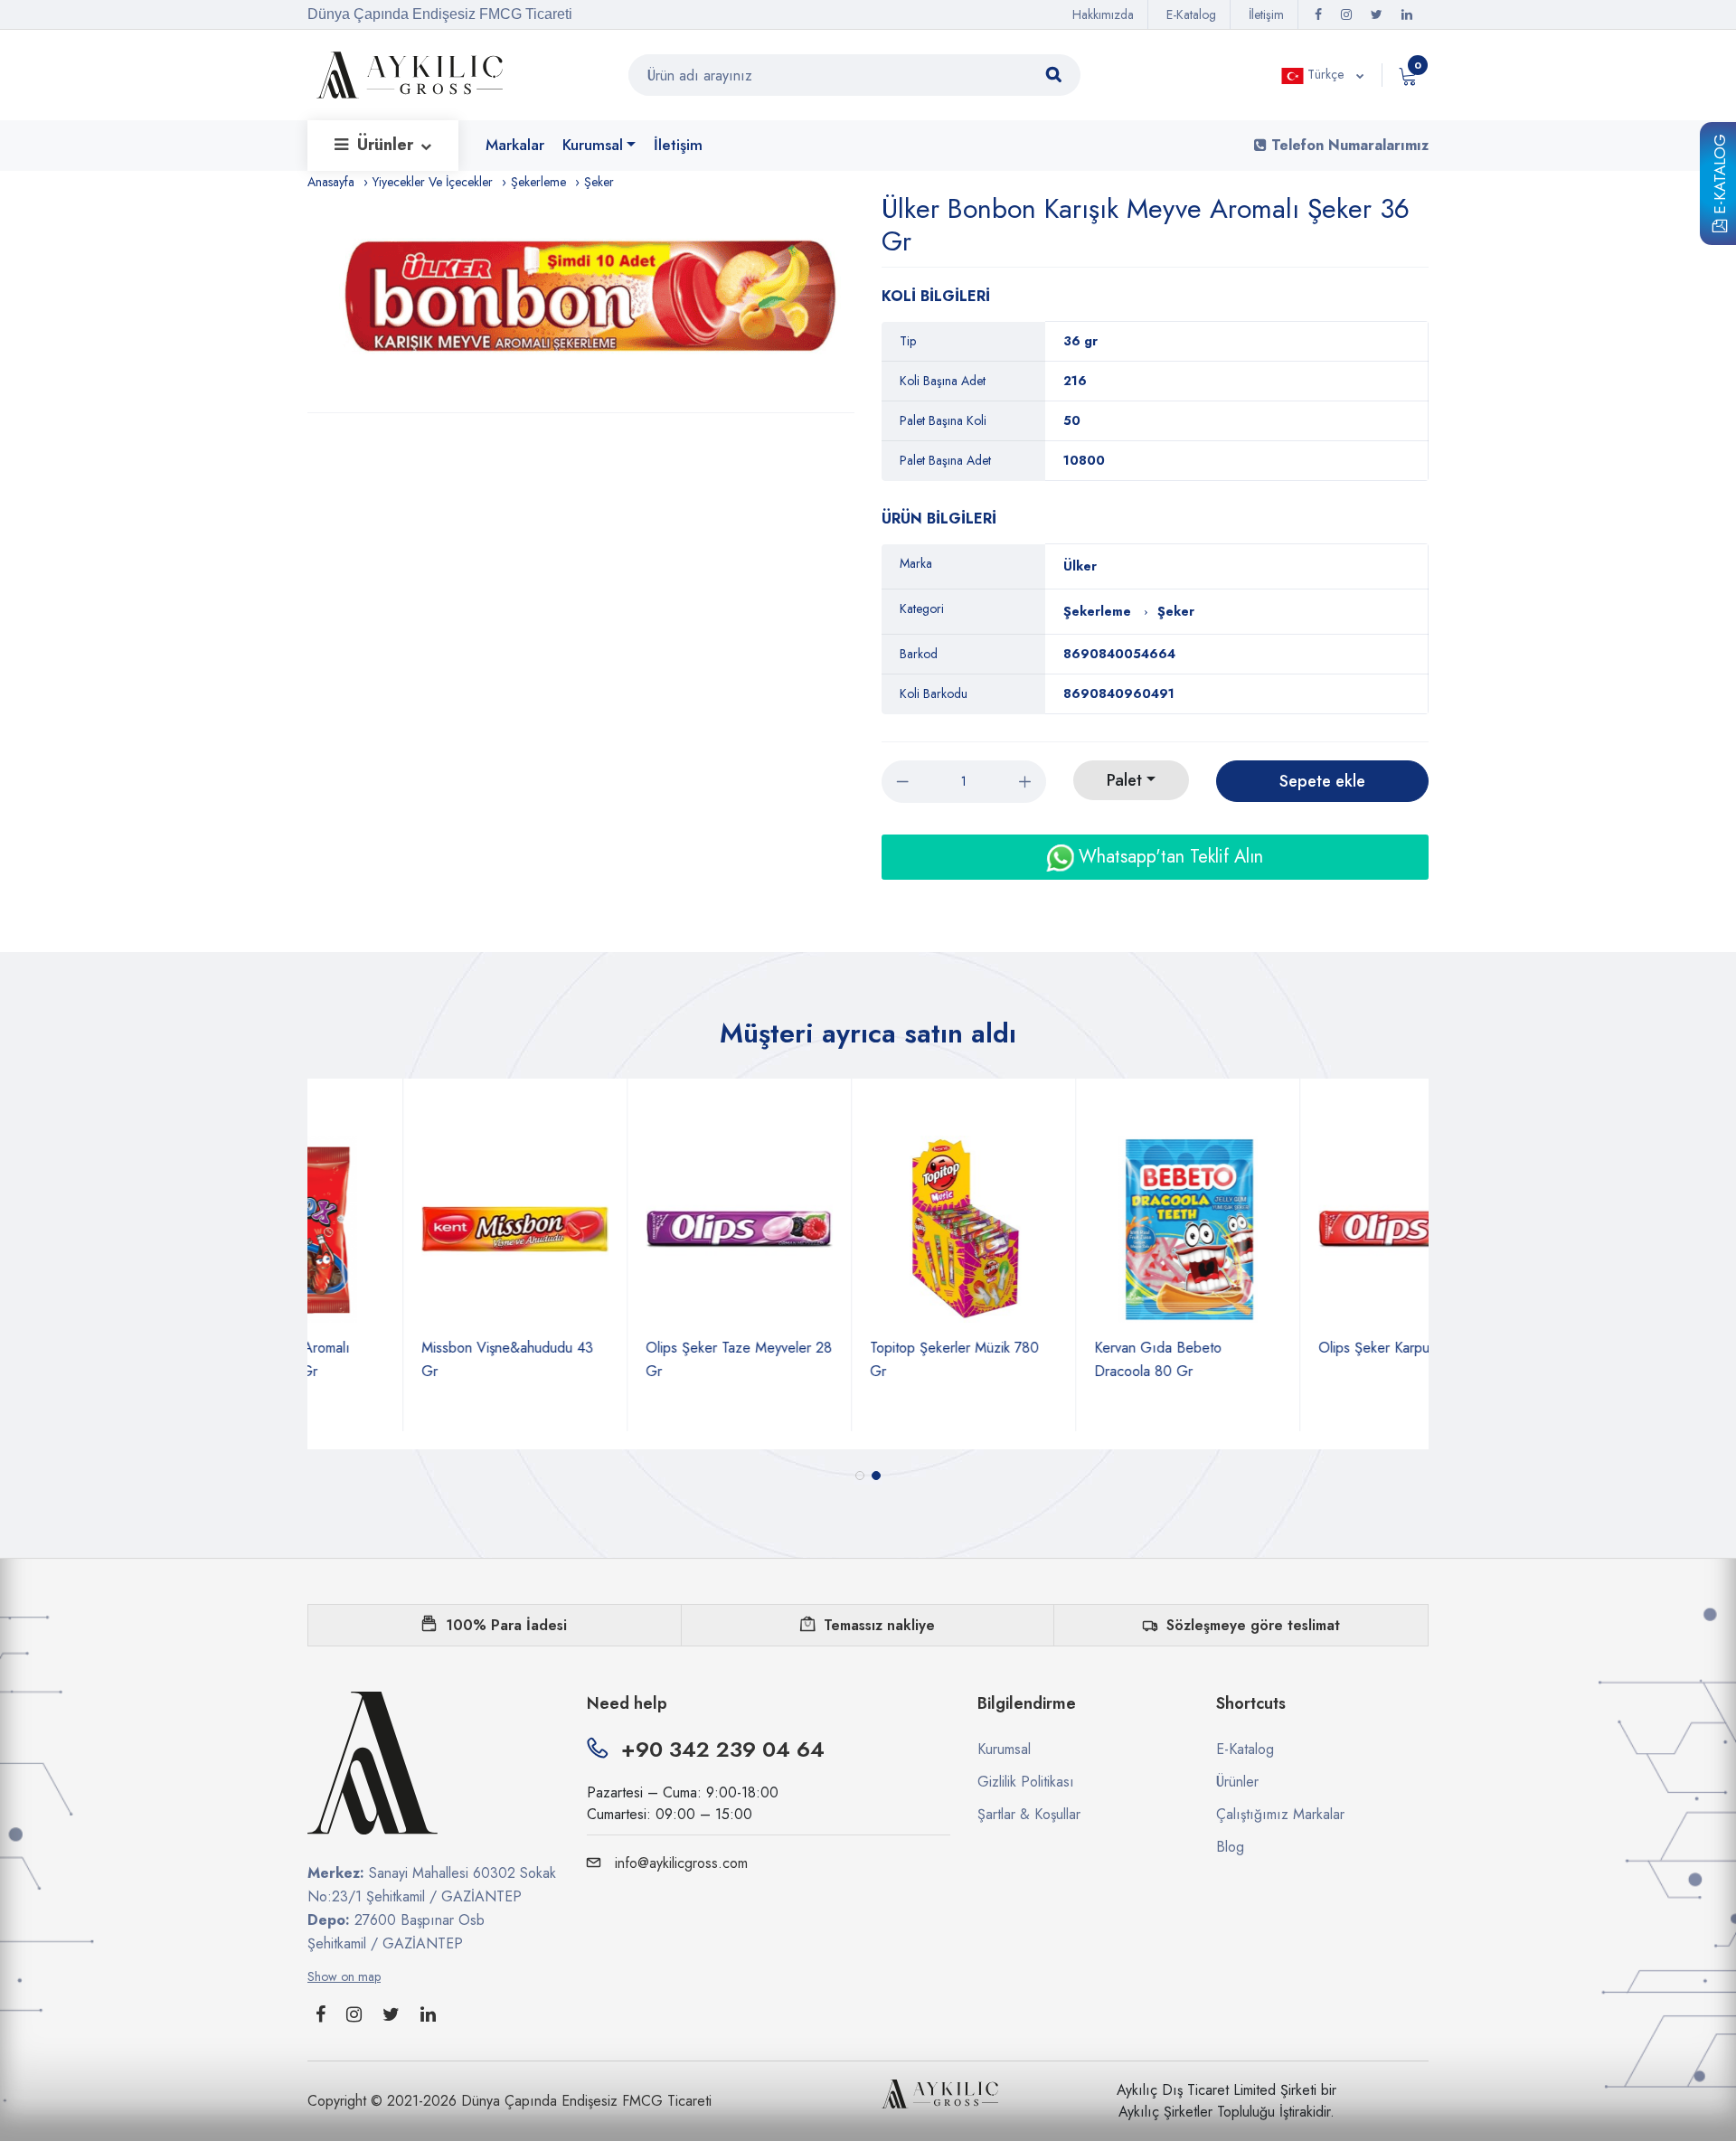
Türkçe (1326, 74)
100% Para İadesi (506, 1625)
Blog (1230, 1847)
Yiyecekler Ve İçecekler (433, 182)
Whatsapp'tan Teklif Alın (1168, 857)
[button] (860, 1476)
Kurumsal (593, 145)
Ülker (1080, 566)
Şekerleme (538, 182)
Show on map (344, 1976)
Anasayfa (331, 182)
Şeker (599, 182)
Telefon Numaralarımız (1348, 145)
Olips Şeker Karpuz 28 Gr (1303, 1348)
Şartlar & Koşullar (1029, 1814)
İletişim (1266, 14)
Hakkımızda (1103, 14)
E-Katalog (1720, 177)
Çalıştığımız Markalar (1280, 1814)
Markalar (515, 145)
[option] (590, 302)
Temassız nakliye (879, 1625)
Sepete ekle (1322, 781)
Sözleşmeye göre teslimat (1253, 1625)
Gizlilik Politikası (1026, 1782)
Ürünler (387, 145)
